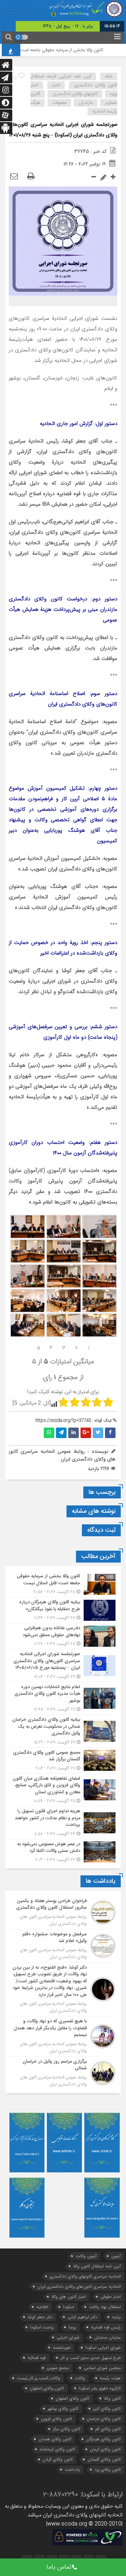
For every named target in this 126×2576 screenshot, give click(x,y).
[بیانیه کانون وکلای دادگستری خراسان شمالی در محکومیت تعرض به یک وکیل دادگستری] (63, 1731)
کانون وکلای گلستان (104, 2459)
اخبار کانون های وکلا (69, 2297)
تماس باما (59, 2567)
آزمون (116, 2256)
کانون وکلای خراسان (104, 2419)
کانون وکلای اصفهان (72, 2398)
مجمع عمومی (58, 2368)
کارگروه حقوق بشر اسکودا (100, 2388)
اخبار (56, 85)
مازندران (86, 103)
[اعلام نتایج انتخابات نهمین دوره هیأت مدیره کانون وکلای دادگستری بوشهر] (63, 1698)
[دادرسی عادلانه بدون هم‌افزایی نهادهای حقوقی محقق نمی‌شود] (63, 1636)
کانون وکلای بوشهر (63, 2409)
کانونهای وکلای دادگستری (75, 94)
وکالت (80, 2378)
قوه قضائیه (37, 2358)
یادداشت (72, 2470)
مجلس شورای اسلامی (102, 2368)
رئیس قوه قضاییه (106, 2327)
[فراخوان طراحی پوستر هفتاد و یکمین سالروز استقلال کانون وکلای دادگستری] (63, 1913)
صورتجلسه (62, 2348)
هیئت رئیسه (110, 2378)
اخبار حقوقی (111, 2297)
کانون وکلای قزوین (57, 2419)
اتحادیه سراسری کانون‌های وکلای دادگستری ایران (79, 2287)
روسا (72, 2327)
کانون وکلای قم (108, 2429)
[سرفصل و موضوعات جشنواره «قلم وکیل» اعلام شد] (63, 1946)
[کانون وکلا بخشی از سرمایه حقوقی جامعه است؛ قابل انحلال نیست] (63, 1584)
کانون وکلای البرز (107, 2409)
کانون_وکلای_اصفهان (47, 2388)
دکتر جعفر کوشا (40, 2317)
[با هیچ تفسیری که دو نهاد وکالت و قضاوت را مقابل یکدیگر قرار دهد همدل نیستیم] (63, 2036)
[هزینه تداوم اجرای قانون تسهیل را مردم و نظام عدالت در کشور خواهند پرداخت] (63, 1823)
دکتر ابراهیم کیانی (82, 2317)
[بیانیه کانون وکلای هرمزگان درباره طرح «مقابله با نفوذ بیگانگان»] (63, 1610)
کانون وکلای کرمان (105, 2449)
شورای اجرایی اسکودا (103, 2348)
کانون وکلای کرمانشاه (57, 2449)
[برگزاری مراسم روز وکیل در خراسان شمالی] (63, 2072)
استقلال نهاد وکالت (105, 2307)
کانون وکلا (112, 2398)
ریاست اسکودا (42, 2327)
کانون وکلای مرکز (67, 2429)
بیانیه (116, 2317)
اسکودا (69, 2307)
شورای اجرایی (68, 2337)
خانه (109, 76)
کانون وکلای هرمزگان (103, 2439)
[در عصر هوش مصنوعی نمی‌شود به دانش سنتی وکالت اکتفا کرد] (63, 1851)
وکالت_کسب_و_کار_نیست (38, 2378)
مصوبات (59, 103)
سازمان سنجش (107, 2337)
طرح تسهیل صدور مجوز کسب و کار (91, 2358)
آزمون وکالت (86, 2256)
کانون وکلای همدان (55, 2439)
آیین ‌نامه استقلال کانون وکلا (97, 2266)
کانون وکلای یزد (108, 2470)
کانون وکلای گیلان (58, 2459)
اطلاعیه (42, 2307)
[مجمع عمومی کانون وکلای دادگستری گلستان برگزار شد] (63, 1761)
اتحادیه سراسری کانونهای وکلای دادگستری (85, 2276)
